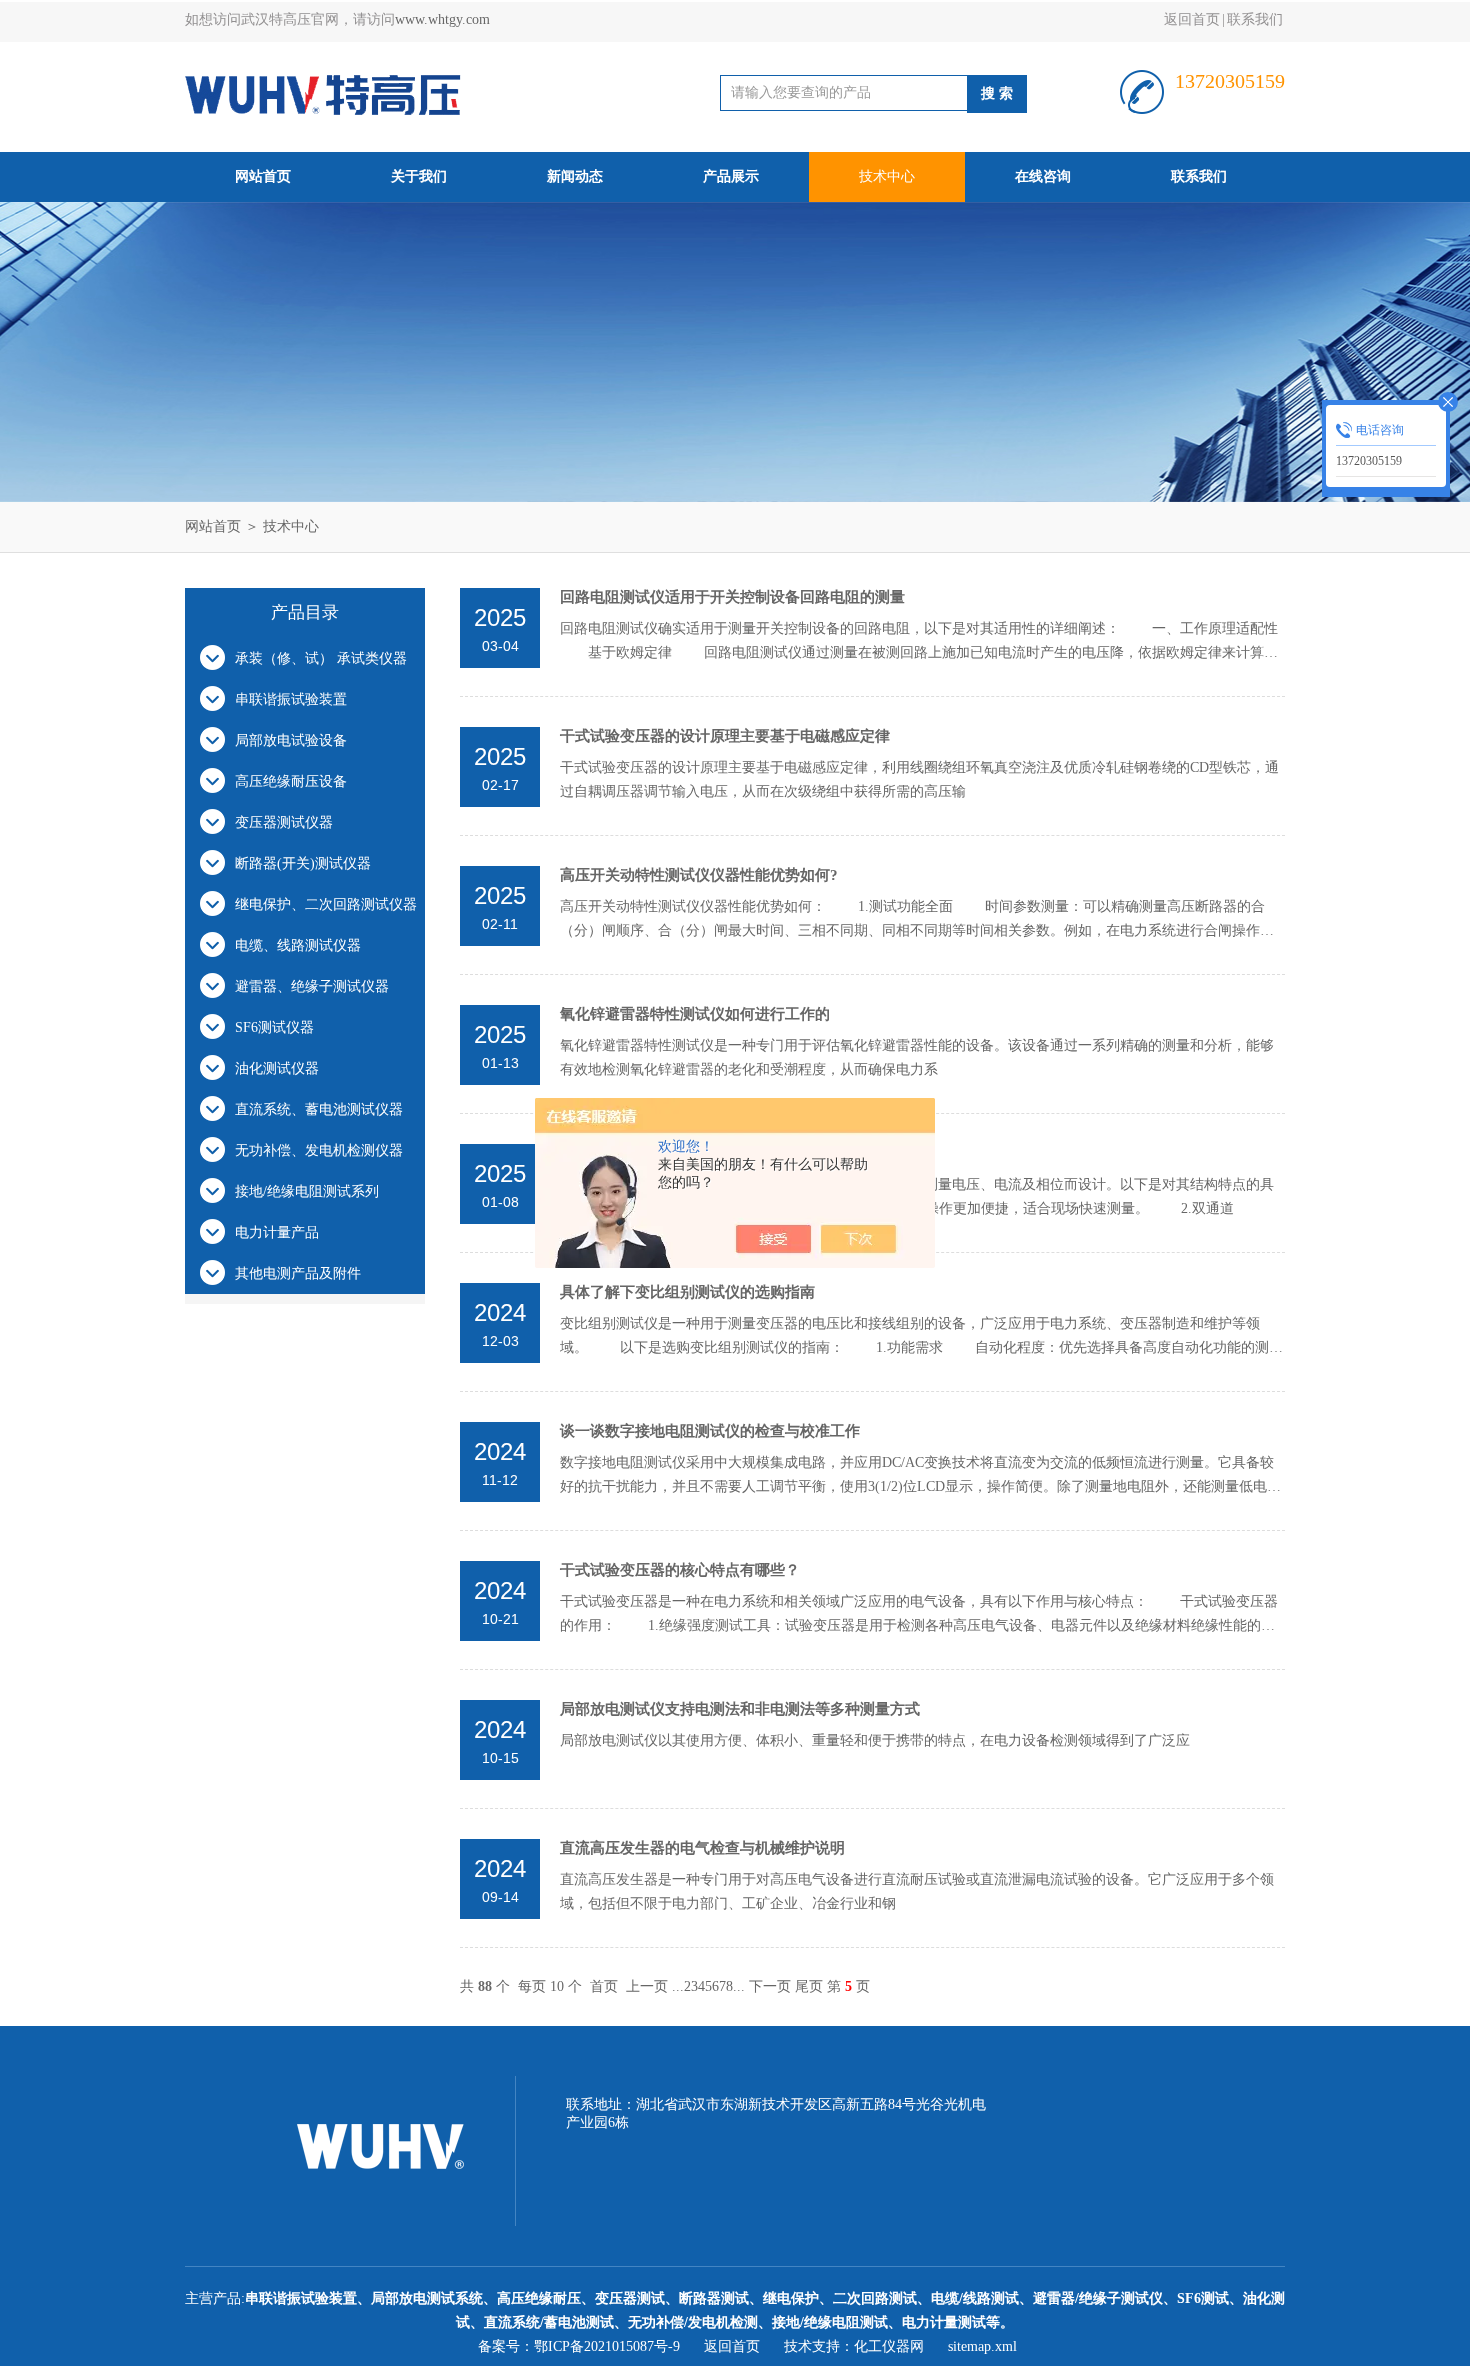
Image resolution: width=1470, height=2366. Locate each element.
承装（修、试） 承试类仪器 (321, 658)
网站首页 (263, 176)
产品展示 (731, 176)
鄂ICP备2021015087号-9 (607, 2346)
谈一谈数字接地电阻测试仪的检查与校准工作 (710, 1431)
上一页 (647, 1986)
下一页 (770, 1986)
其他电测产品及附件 (298, 1273)
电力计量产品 (277, 1232)
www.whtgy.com (442, 19)
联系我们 (1255, 19)
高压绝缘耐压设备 (291, 781)
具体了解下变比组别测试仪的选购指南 (687, 1292)
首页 (604, 1986)
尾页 (809, 1986)
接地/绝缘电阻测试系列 (307, 1191)
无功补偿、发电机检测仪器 (319, 1150)
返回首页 (1192, 19)
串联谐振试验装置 (291, 699)
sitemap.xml (982, 2346)
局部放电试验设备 (291, 740)
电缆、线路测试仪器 (298, 945)
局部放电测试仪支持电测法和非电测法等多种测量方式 (740, 1709)
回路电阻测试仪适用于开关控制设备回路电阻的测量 (732, 597)
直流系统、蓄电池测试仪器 (319, 1109)
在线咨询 (1043, 176)
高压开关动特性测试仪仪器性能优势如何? (699, 875)
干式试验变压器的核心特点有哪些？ (680, 1570)
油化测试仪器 (277, 1068)
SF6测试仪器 (274, 1027)
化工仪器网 (889, 2346)
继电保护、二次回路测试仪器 (326, 904)
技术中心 (887, 176)
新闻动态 (575, 176)
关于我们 (419, 176)
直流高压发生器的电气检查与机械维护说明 (702, 1848)
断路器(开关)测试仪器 (303, 863)
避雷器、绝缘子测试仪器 (312, 986)
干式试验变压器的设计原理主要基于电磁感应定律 (725, 736)
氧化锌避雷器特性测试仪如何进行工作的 (695, 1014)
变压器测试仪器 (284, 822)
